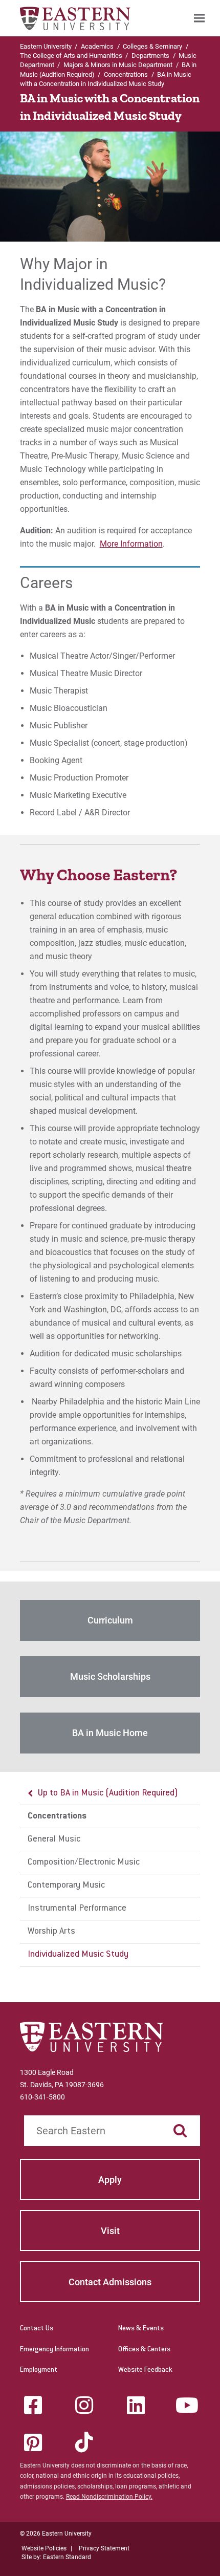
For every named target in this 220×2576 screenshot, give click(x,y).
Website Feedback (145, 2370)
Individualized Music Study (78, 1955)
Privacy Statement (104, 2548)
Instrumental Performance (77, 1909)
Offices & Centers (144, 2350)
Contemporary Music (66, 1886)
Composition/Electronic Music (84, 1863)
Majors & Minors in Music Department (118, 65)
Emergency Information (54, 2350)
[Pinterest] (33, 2442)
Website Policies (44, 2548)
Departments (150, 56)
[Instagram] (84, 2405)
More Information (131, 544)
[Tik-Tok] (84, 2442)
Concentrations (126, 74)
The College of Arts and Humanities (71, 56)
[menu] (110, 1874)
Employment (39, 2370)
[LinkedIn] (136, 2405)
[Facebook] (33, 2405)
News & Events (141, 2329)
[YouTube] (187, 2405)
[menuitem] (199, 18)
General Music (54, 1839)
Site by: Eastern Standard (56, 2557)
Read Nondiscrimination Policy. (109, 2497)
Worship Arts (51, 1932)
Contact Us (37, 2329)
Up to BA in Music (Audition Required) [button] (108, 1793)
